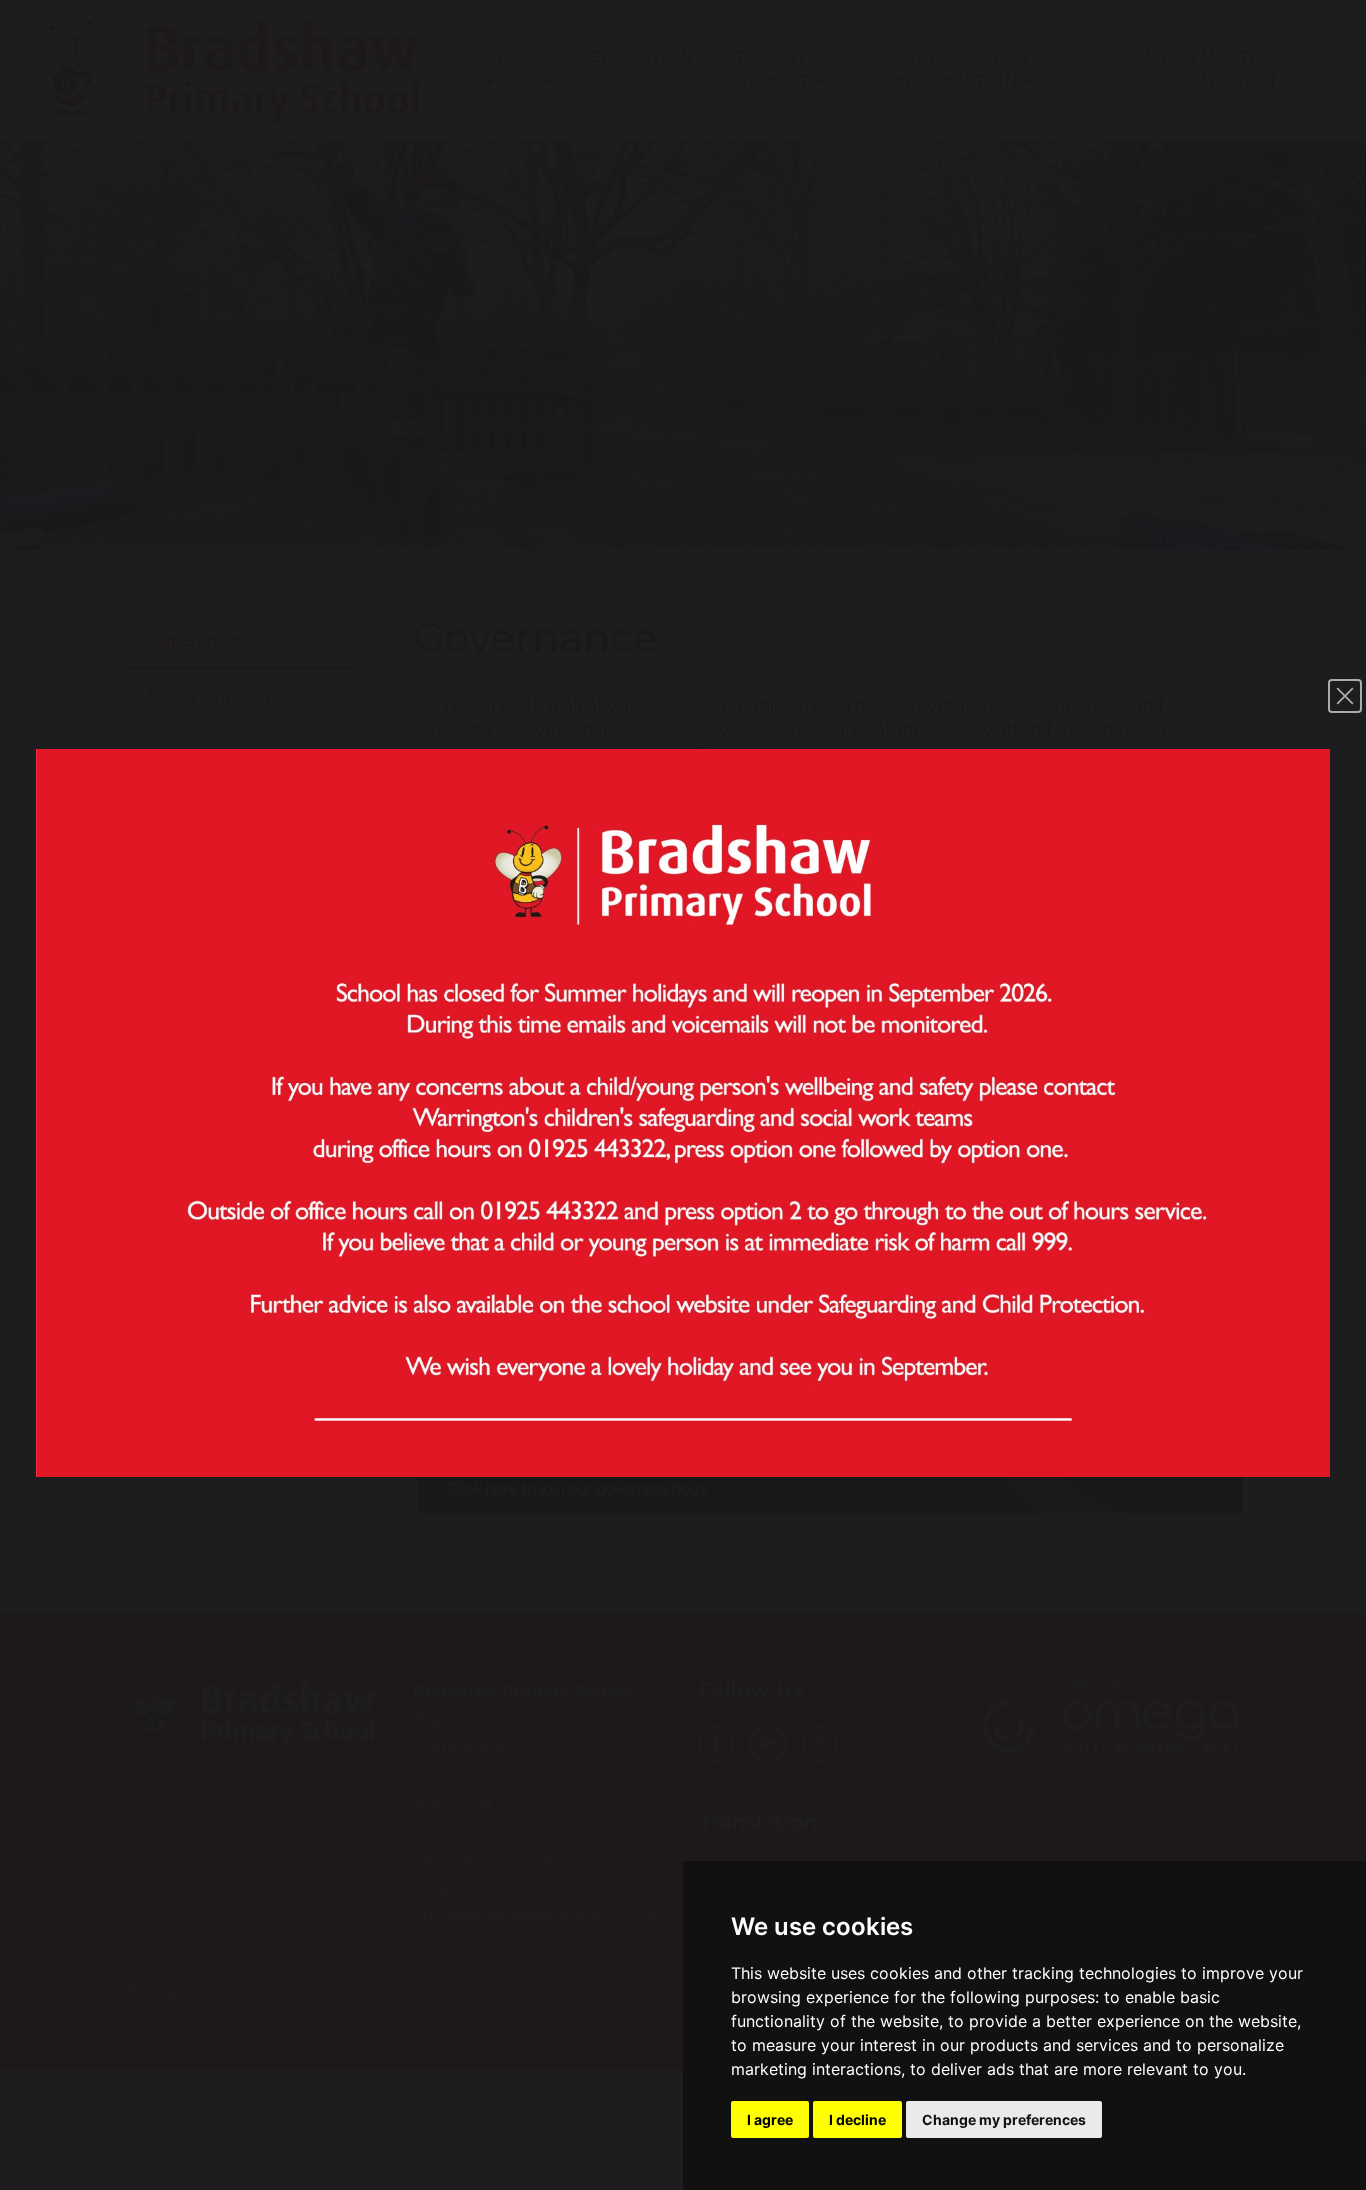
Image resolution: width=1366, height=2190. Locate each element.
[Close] (1345, 696)
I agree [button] (770, 2119)
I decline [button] (857, 2119)
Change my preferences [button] (1004, 2119)
